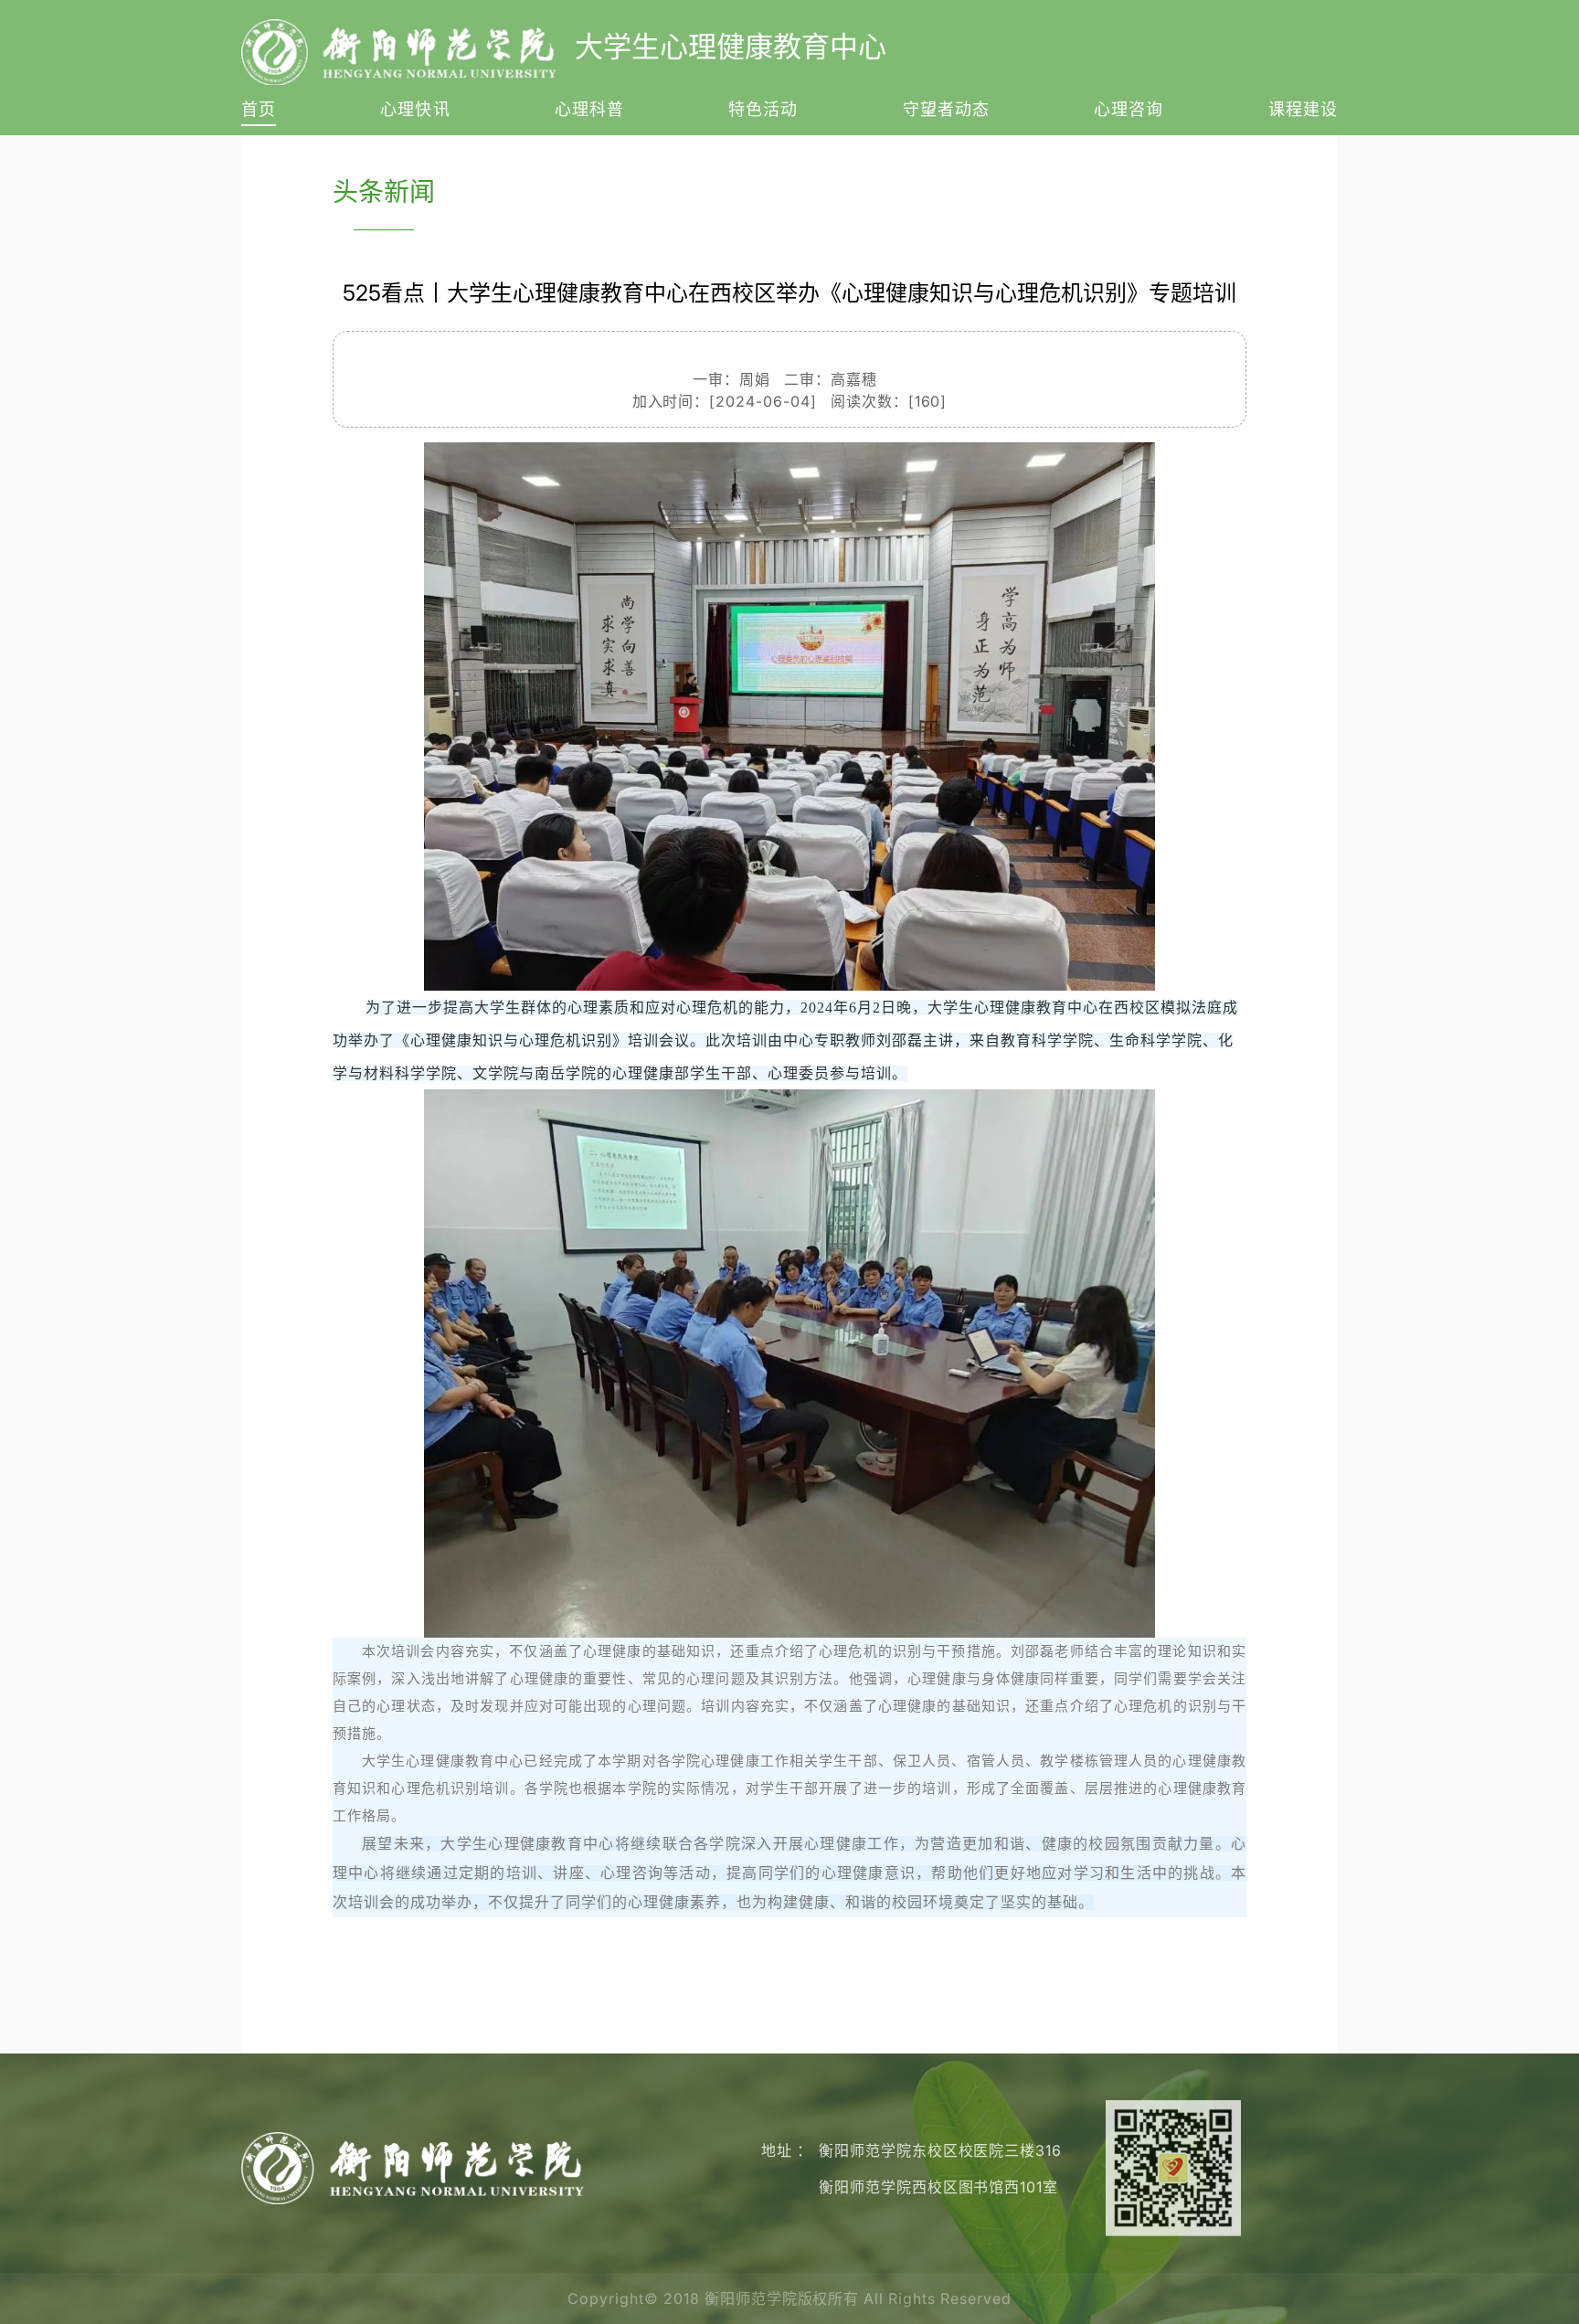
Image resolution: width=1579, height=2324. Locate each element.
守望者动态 (946, 110)
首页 (259, 110)
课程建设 (1303, 110)
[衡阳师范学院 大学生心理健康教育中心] (413, 2167)
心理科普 (589, 110)
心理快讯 (415, 110)
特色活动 (763, 110)
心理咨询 (1129, 110)
